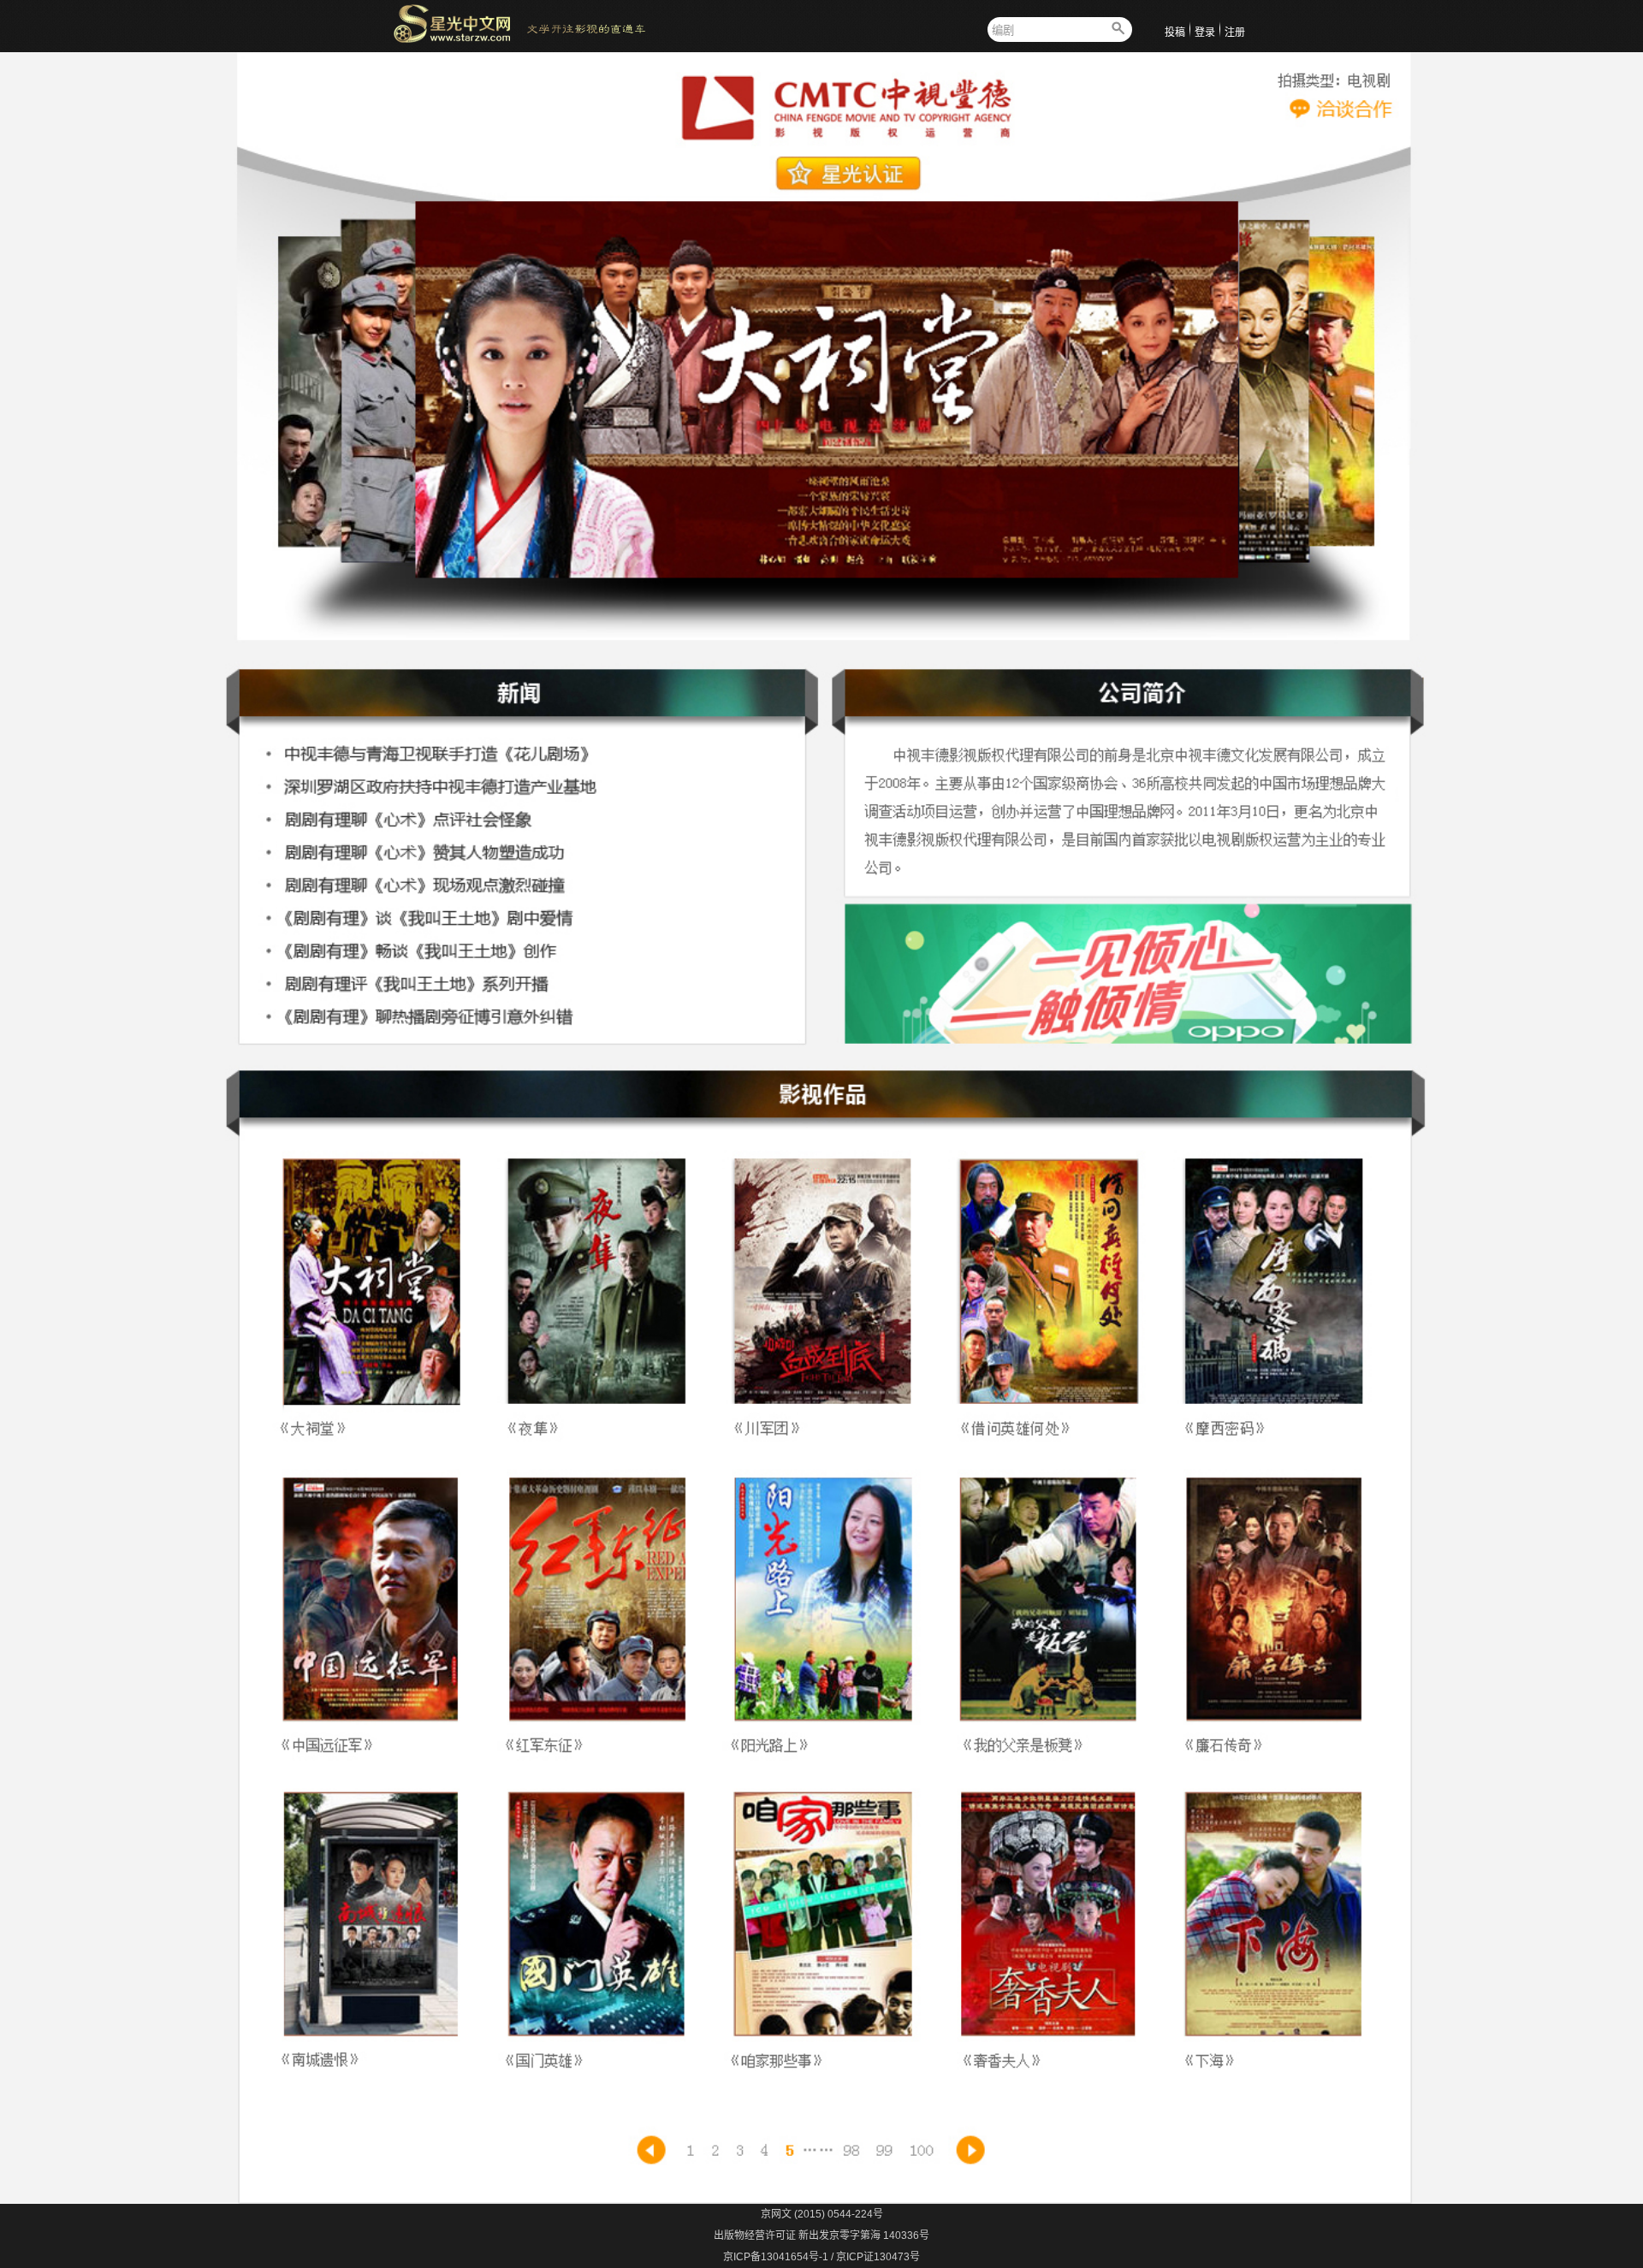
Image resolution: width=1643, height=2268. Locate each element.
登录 (1205, 33)
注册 (1235, 33)
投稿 (1175, 33)
